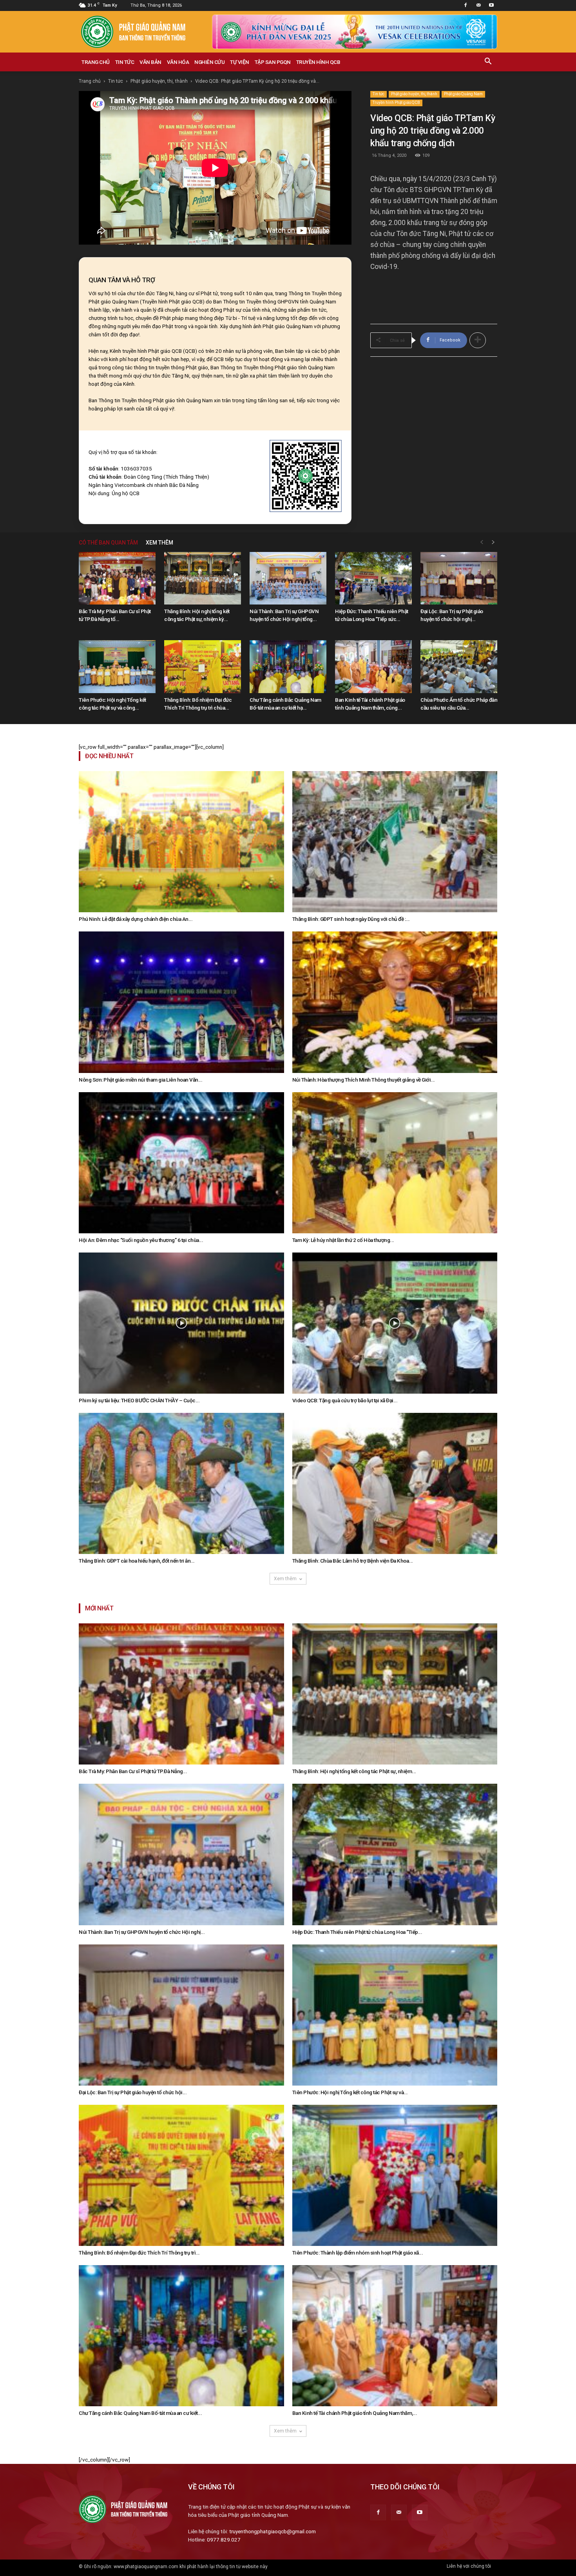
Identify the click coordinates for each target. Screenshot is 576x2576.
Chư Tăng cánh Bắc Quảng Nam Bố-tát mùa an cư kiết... (140, 2413)
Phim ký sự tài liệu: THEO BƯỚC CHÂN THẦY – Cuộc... (139, 1400)
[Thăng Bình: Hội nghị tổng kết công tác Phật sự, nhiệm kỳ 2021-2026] (203, 578)
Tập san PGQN (273, 62)
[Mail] (478, 5)
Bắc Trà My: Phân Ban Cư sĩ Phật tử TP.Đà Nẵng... (133, 1771)
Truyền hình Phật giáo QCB (396, 103)
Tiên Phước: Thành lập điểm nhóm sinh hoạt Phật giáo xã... (358, 2253)
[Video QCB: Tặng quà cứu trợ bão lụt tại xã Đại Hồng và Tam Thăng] (395, 1323)
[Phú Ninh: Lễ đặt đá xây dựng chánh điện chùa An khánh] (181, 842)
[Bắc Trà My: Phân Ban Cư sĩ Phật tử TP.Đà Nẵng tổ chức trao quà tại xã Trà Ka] (117, 578)
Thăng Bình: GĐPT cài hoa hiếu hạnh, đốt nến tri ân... (137, 1561)
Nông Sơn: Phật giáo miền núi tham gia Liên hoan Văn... (140, 1080)
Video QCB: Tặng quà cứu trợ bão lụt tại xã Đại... (345, 1400)
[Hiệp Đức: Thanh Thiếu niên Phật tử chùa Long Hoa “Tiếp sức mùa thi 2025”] (373, 578)
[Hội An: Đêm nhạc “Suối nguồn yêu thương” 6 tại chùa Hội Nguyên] (181, 1163)
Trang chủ (96, 62)
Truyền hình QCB (318, 62)
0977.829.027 (224, 2540)
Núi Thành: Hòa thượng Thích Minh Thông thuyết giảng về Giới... (364, 1080)
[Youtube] (491, 5)
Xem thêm (285, 1579)
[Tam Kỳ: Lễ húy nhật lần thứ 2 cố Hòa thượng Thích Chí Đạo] (395, 1163)
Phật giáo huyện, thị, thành (159, 81)
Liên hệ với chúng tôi (469, 2566)
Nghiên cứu (209, 62)
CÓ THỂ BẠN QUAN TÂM (108, 543)
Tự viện (240, 62)
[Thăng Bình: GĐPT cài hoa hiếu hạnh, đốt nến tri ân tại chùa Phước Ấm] (181, 1483)
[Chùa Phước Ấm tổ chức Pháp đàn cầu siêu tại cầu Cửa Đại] (459, 667)
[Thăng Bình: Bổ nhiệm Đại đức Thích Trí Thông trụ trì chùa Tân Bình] (203, 667)
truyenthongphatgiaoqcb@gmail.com (273, 2531)
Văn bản (150, 62)
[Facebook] (466, 5)
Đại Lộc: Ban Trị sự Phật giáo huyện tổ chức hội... (133, 2092)
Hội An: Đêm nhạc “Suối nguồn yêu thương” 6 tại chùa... (141, 1240)
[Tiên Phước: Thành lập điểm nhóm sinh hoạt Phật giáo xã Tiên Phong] (395, 2175)
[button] (488, 62)
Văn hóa (178, 62)
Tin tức (125, 62)
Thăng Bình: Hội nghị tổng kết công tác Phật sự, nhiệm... (354, 1771)
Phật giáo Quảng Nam (463, 94)
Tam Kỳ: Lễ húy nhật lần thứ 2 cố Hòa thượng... (343, 1240)
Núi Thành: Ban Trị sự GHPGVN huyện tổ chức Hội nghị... (142, 1932)
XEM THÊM (159, 543)
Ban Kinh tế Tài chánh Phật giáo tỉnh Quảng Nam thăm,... (355, 2413)
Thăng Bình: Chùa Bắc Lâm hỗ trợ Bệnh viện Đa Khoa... (353, 1561)
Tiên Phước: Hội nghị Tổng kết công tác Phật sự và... (350, 2092)
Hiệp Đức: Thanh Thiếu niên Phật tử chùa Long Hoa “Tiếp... (357, 1932)
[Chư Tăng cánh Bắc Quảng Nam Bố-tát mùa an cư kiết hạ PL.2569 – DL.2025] (288, 667)
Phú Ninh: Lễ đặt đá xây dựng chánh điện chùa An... (136, 919)
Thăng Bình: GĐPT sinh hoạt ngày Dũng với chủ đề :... (351, 919)
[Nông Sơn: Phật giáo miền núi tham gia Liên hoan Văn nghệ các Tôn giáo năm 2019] (181, 1002)
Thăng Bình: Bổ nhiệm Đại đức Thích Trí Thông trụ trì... (139, 2253)
